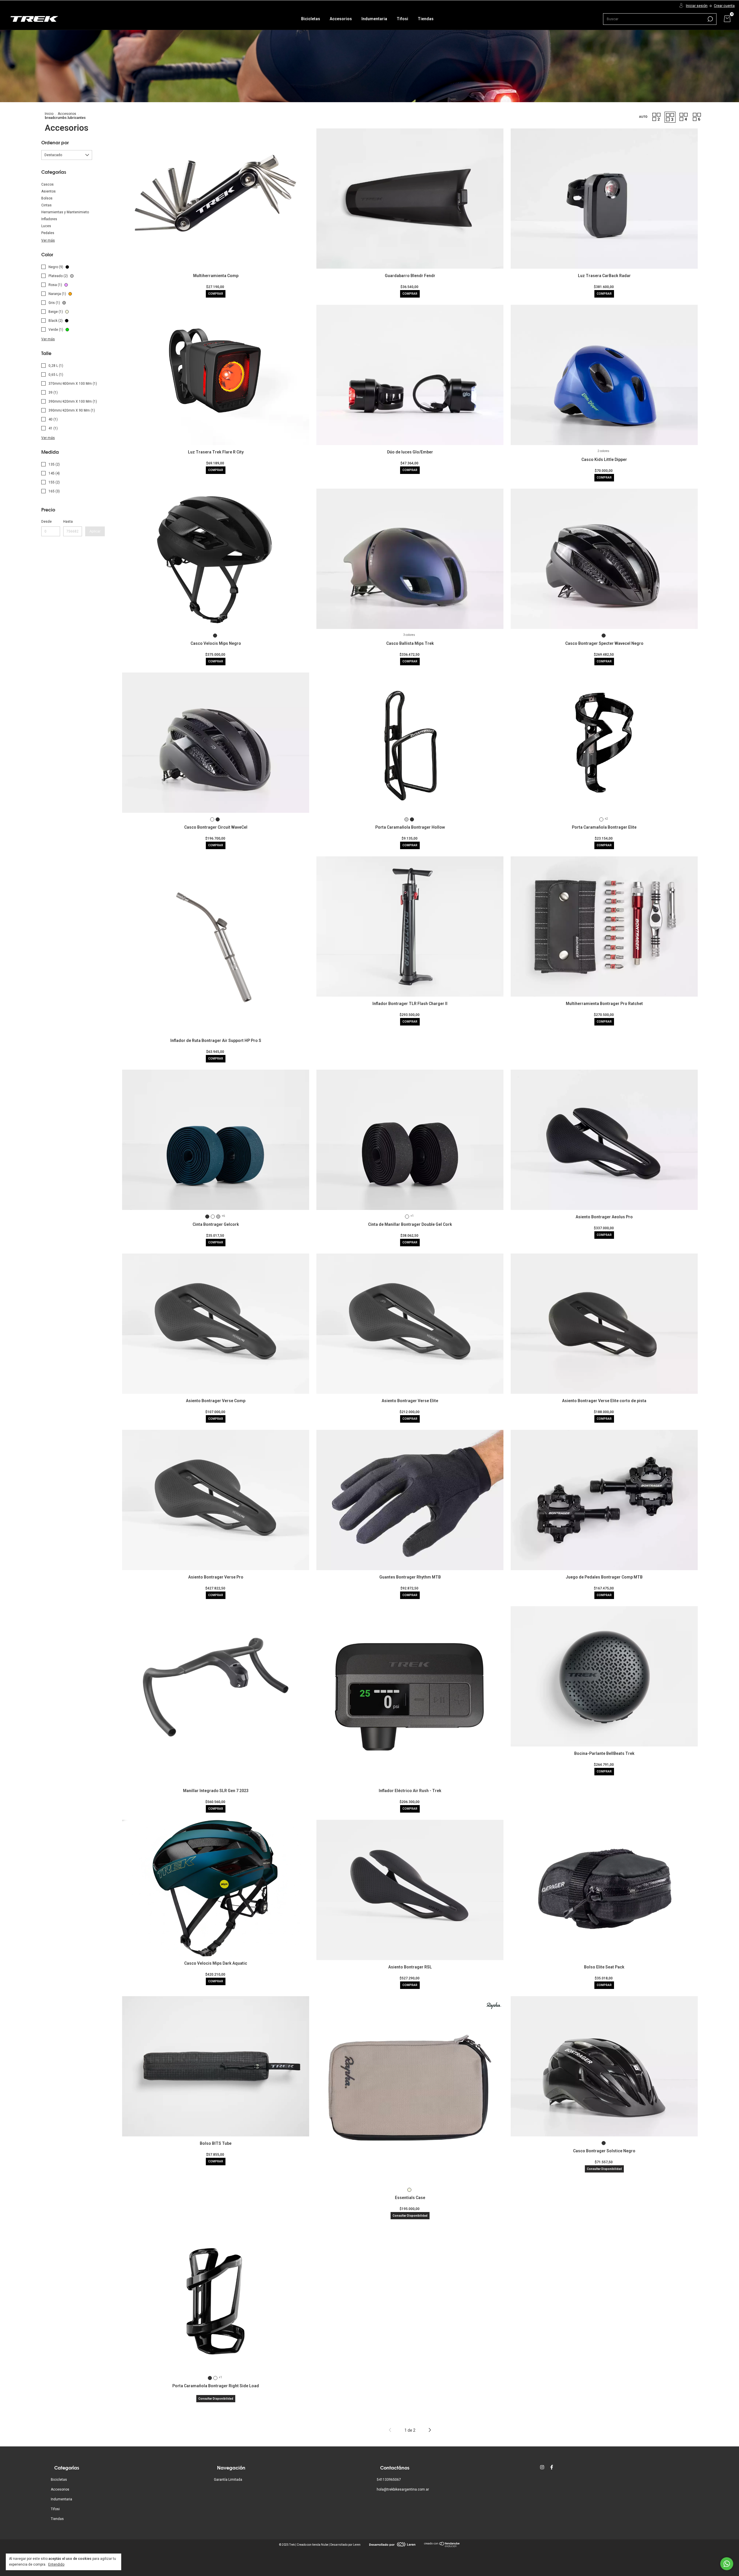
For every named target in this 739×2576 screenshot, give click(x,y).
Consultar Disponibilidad (410, 2216)
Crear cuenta (724, 6)
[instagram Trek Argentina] (542, 2467)
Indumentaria (374, 19)
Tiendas (426, 19)
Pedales (48, 233)
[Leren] (392, 2545)
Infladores (49, 219)
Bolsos (47, 198)
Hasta (68, 522)
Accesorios (341, 19)
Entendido (56, 2564)
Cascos (47, 184)
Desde (46, 522)
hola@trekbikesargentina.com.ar (403, 2489)
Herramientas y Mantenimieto (65, 212)
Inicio (49, 114)
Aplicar (95, 531)
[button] (643, 117)
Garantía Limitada (228, 2480)
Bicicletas (311, 19)
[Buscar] (710, 19)
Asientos (48, 191)
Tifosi (402, 19)
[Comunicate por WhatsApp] (727, 2564)
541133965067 (389, 2480)
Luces (46, 226)
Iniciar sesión (697, 6)
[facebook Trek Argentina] (552, 2467)
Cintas (46, 205)
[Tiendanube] (442, 2546)
